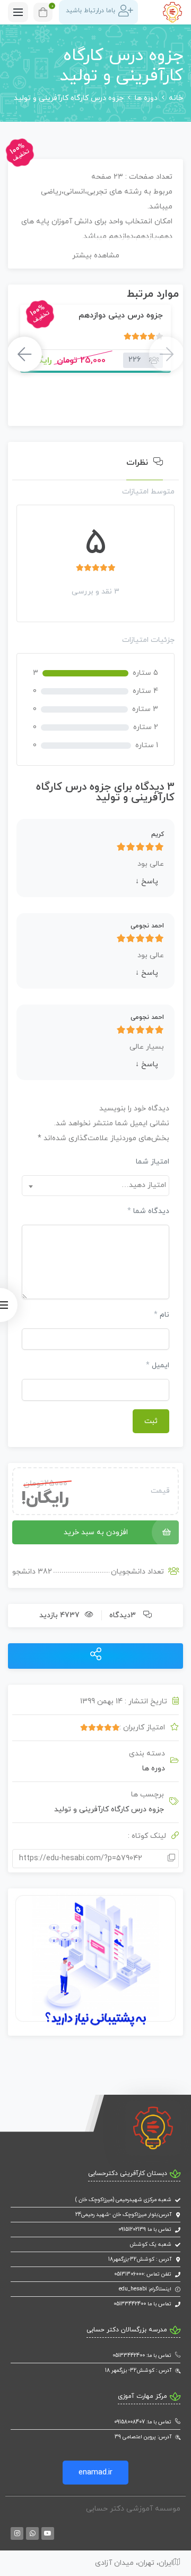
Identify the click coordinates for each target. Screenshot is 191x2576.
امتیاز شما (153, 1162)
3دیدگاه (123, 1615)
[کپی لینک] (171, 1859)
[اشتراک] (96, 1655)
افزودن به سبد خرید (96, 1532)
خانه (176, 98)
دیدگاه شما (148, 1211)
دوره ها (146, 98)
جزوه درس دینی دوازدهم (121, 316)
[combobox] (95, 1186)
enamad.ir (95, 2473)
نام (162, 1315)
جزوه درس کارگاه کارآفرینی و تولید (109, 1809)
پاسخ (147, 881)
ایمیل (158, 1365)
